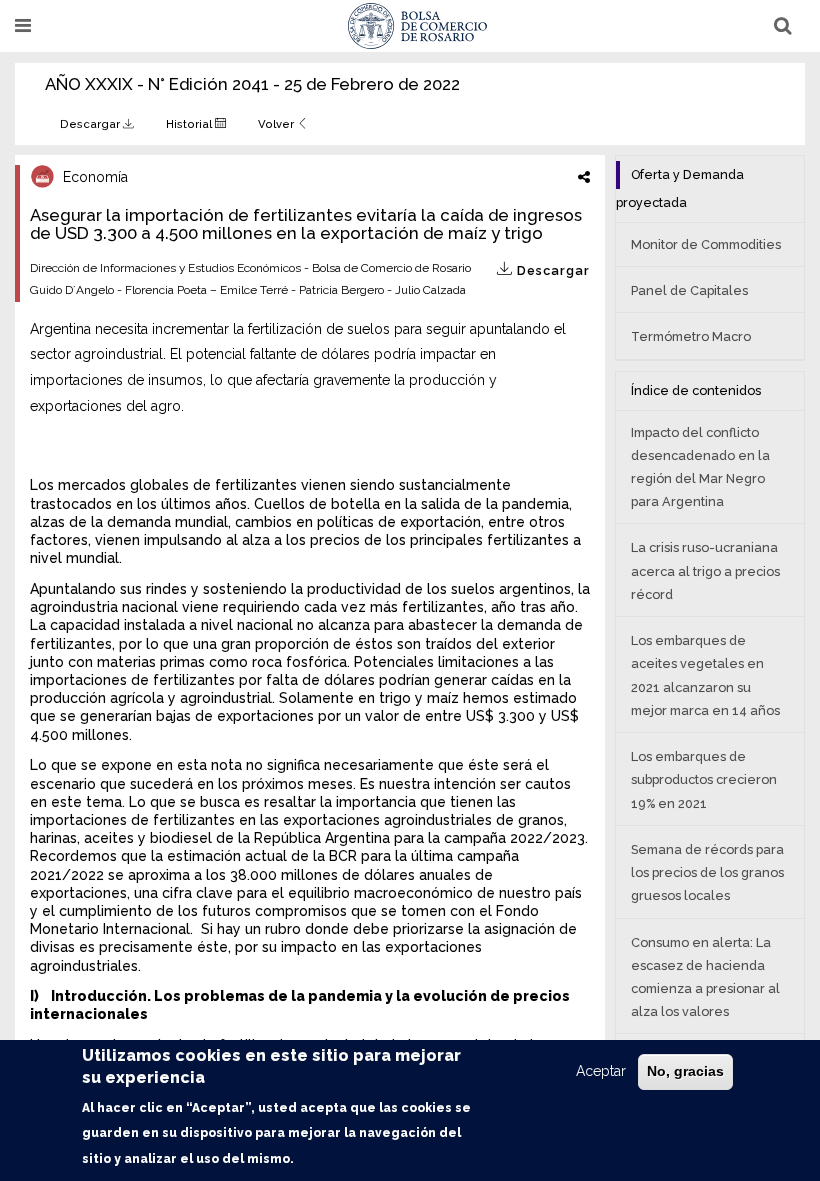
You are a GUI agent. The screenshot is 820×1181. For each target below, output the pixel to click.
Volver (277, 124)
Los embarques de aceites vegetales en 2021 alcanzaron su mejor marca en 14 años (705, 675)
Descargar (91, 124)
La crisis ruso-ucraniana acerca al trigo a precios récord (705, 570)
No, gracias (685, 1071)
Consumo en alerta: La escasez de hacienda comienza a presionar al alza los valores (705, 977)
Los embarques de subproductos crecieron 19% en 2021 (704, 779)
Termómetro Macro (691, 336)
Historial (190, 124)
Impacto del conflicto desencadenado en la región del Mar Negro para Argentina (700, 467)
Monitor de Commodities (706, 244)
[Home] (418, 26)
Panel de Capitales (689, 290)
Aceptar (601, 1071)
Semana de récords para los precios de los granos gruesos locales (707, 872)
